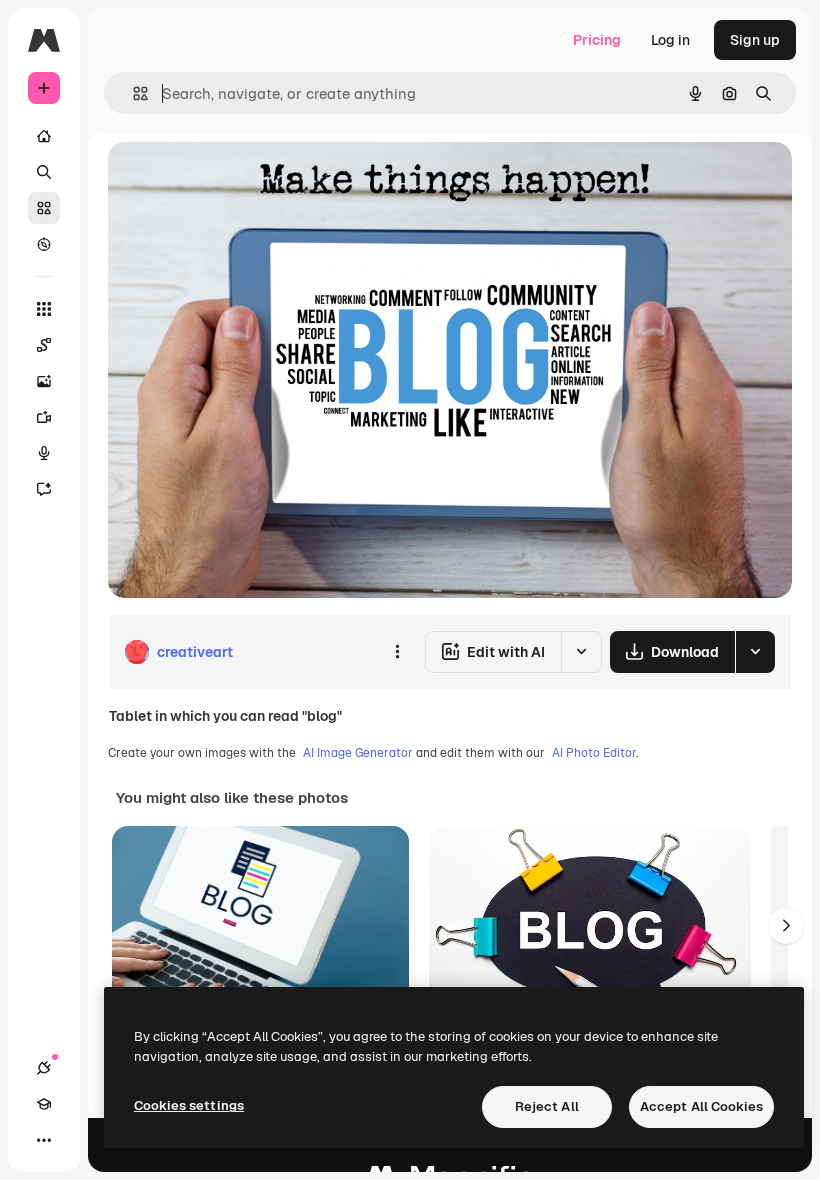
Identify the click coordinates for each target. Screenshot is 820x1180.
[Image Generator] (44, 381)
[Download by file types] (755, 652)
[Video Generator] (44, 417)
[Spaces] (44, 345)
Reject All (547, 1106)
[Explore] (44, 244)
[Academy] (44, 1104)
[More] (44, 1140)
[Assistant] (44, 489)
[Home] (44, 136)
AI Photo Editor (594, 753)
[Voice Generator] (44, 453)
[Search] (44, 172)
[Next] (786, 926)
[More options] (397, 652)
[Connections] (44, 1068)
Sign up (755, 40)
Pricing (597, 40)
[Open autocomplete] (132, 93)
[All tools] (44, 309)
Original (236, 179)
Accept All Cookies (701, 1106)
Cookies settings (189, 1105)
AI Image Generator (358, 753)
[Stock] (44, 208)
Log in (670, 40)
